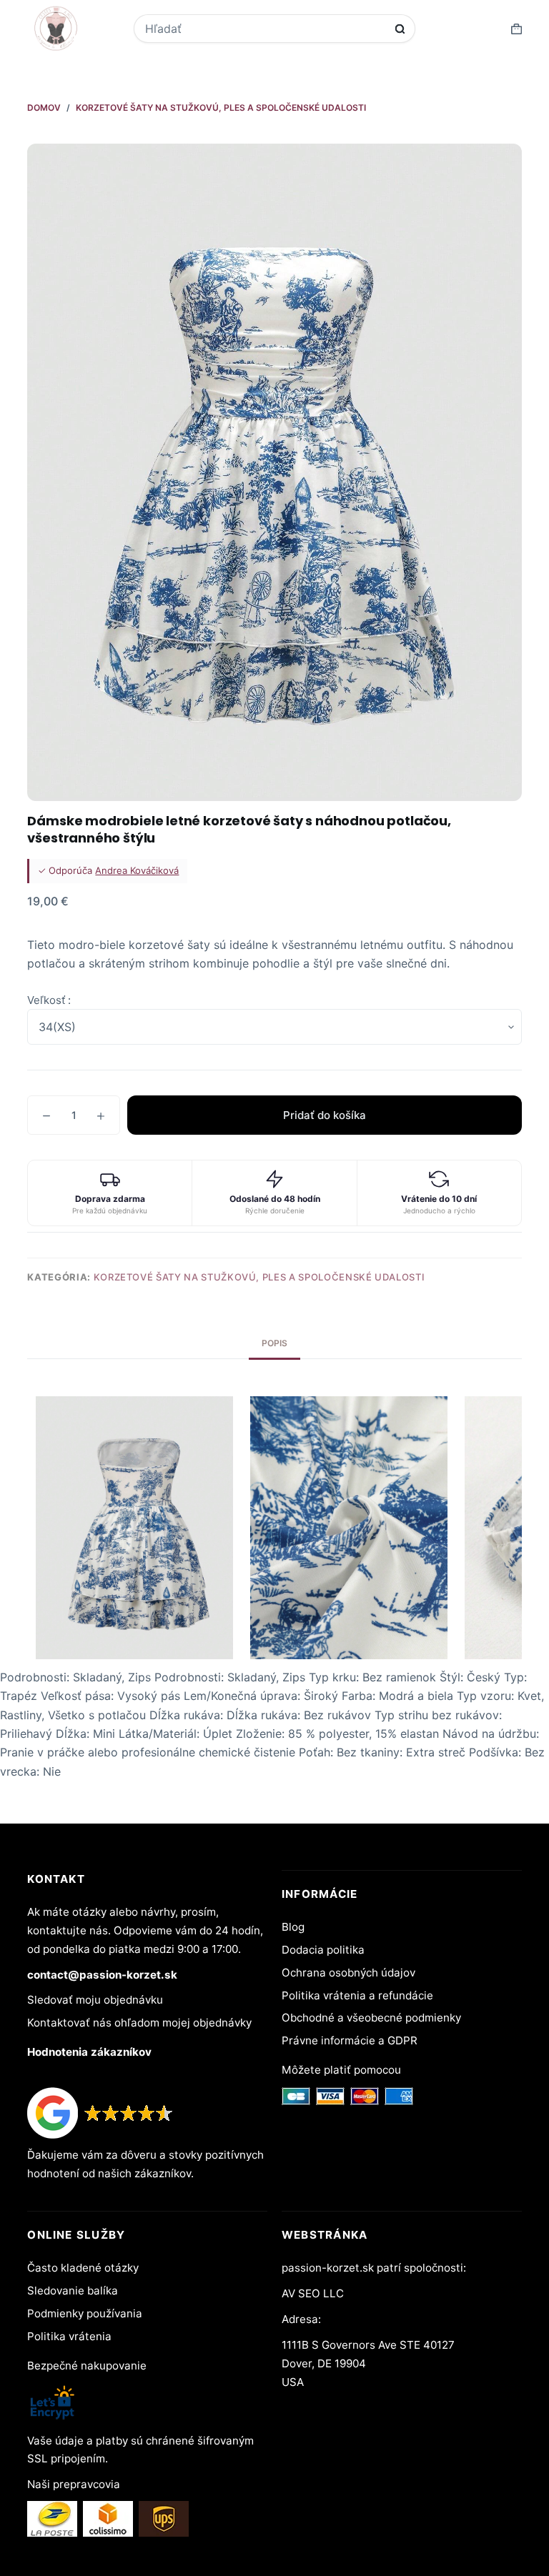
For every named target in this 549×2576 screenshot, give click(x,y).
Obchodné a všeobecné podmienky (371, 2018)
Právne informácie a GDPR (350, 2040)
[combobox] (265, 29)
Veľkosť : (49, 1000)
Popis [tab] (274, 1343)
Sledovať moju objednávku (95, 2000)
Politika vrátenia (69, 2336)
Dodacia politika (323, 1950)
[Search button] (400, 29)
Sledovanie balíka (73, 2291)
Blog (293, 1927)
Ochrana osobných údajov (348, 1973)
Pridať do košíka (325, 1115)
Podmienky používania (85, 2313)
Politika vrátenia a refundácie (357, 1995)
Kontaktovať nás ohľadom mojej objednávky (139, 2023)
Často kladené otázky (83, 2268)
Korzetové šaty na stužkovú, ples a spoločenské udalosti (259, 1277)
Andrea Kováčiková (137, 870)
